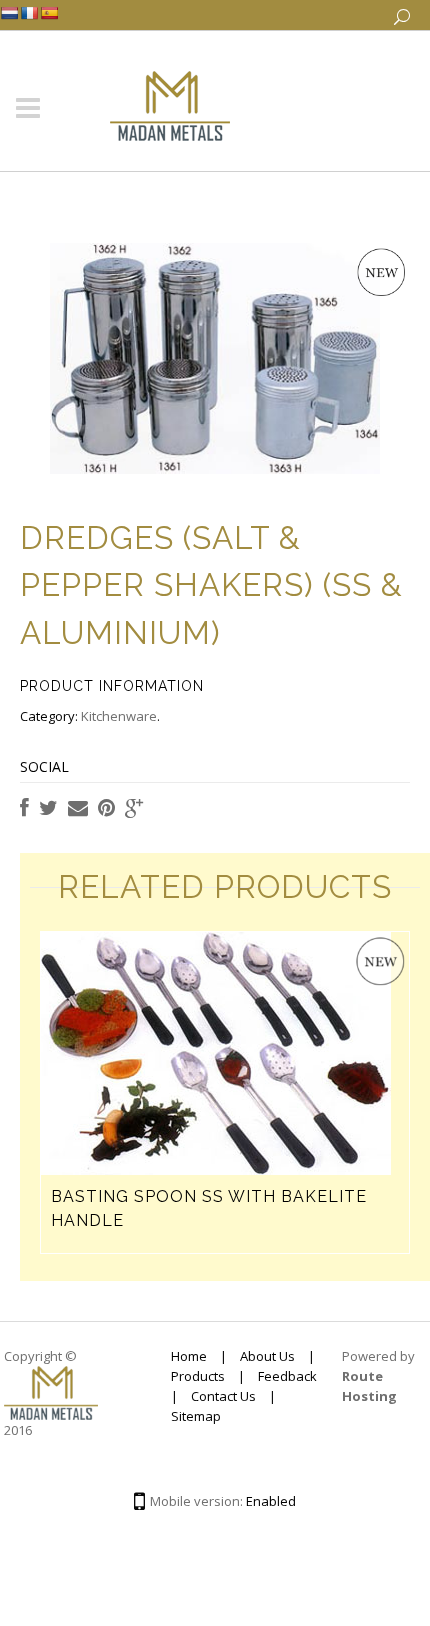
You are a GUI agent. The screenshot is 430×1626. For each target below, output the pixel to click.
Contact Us (223, 1396)
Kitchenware (119, 716)
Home (189, 1356)
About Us (267, 1356)
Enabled (271, 1501)
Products (198, 1376)
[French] (29, 13)
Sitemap (196, 1416)
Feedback (287, 1376)
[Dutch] (9, 13)
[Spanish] (49, 13)
